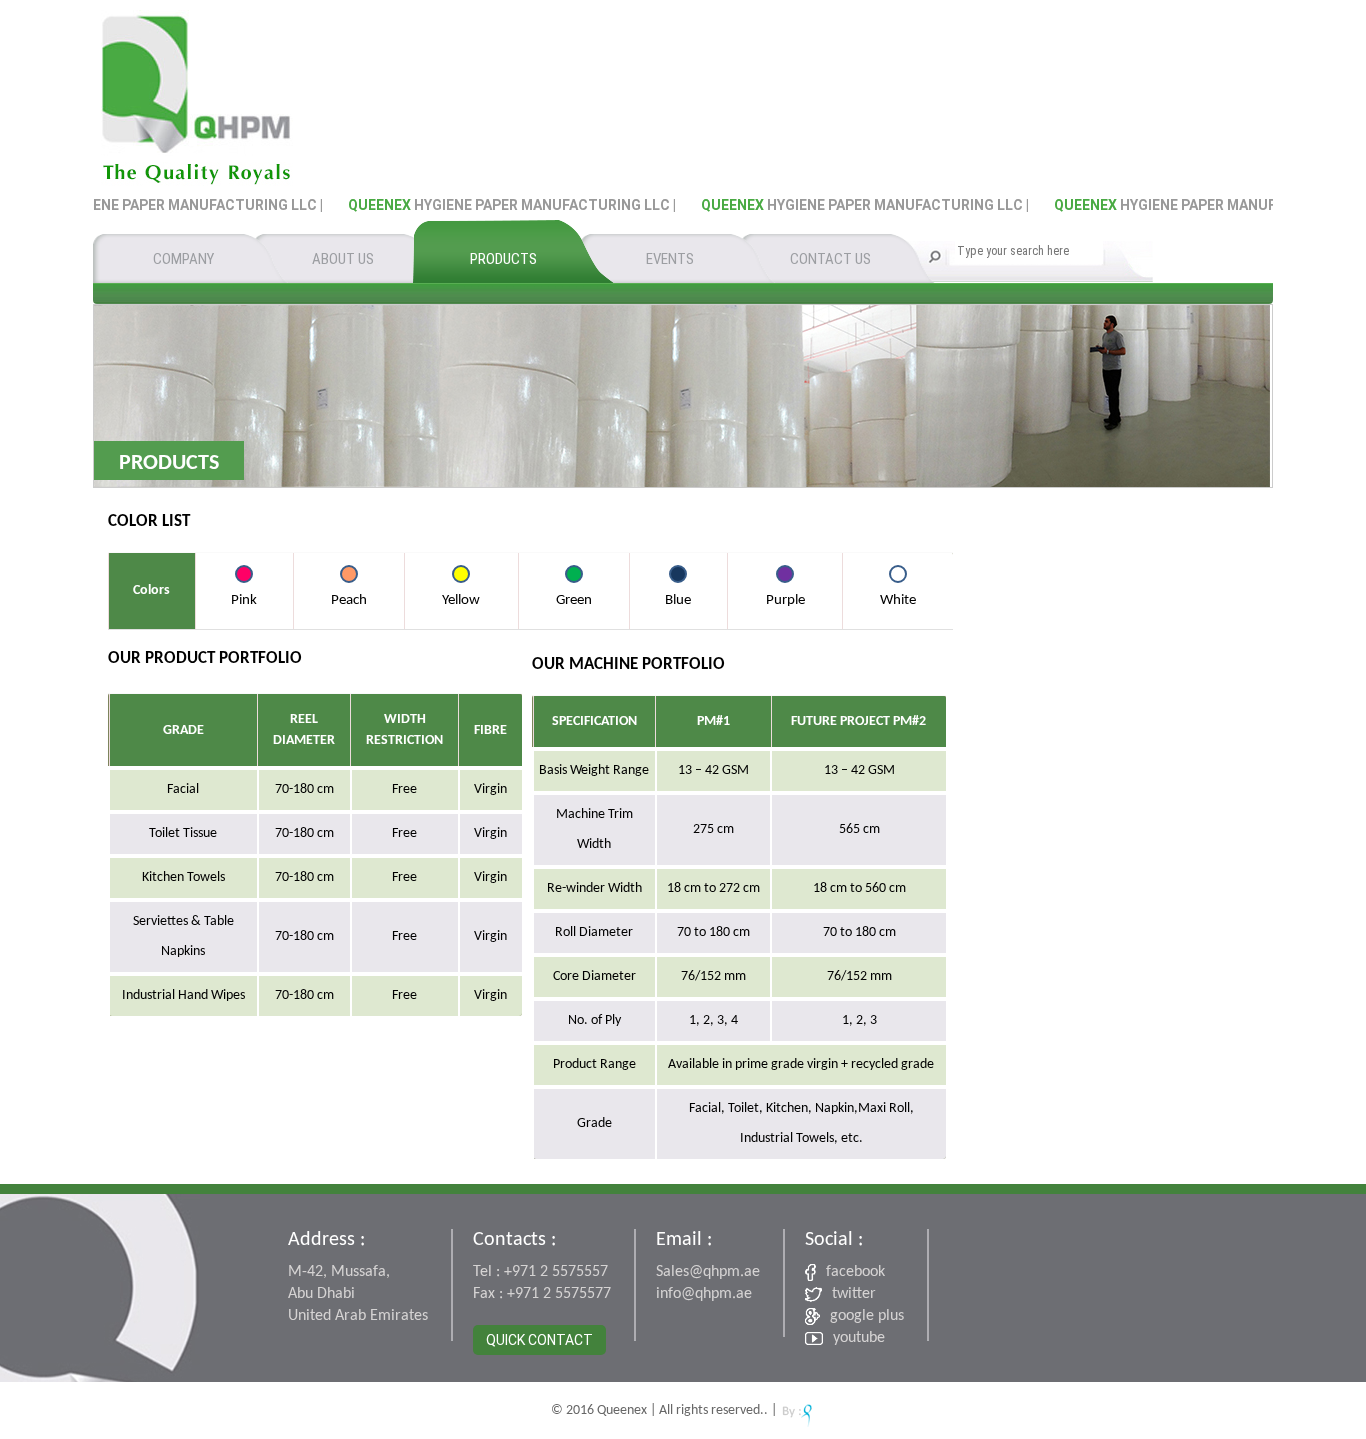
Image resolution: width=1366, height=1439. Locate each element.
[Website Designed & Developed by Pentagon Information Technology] (797, 1410)
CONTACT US (830, 259)
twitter (854, 1294)
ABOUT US (343, 259)
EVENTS (670, 259)
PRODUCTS (503, 259)
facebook (855, 1272)
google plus (867, 1316)
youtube (859, 1338)
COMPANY (183, 259)
